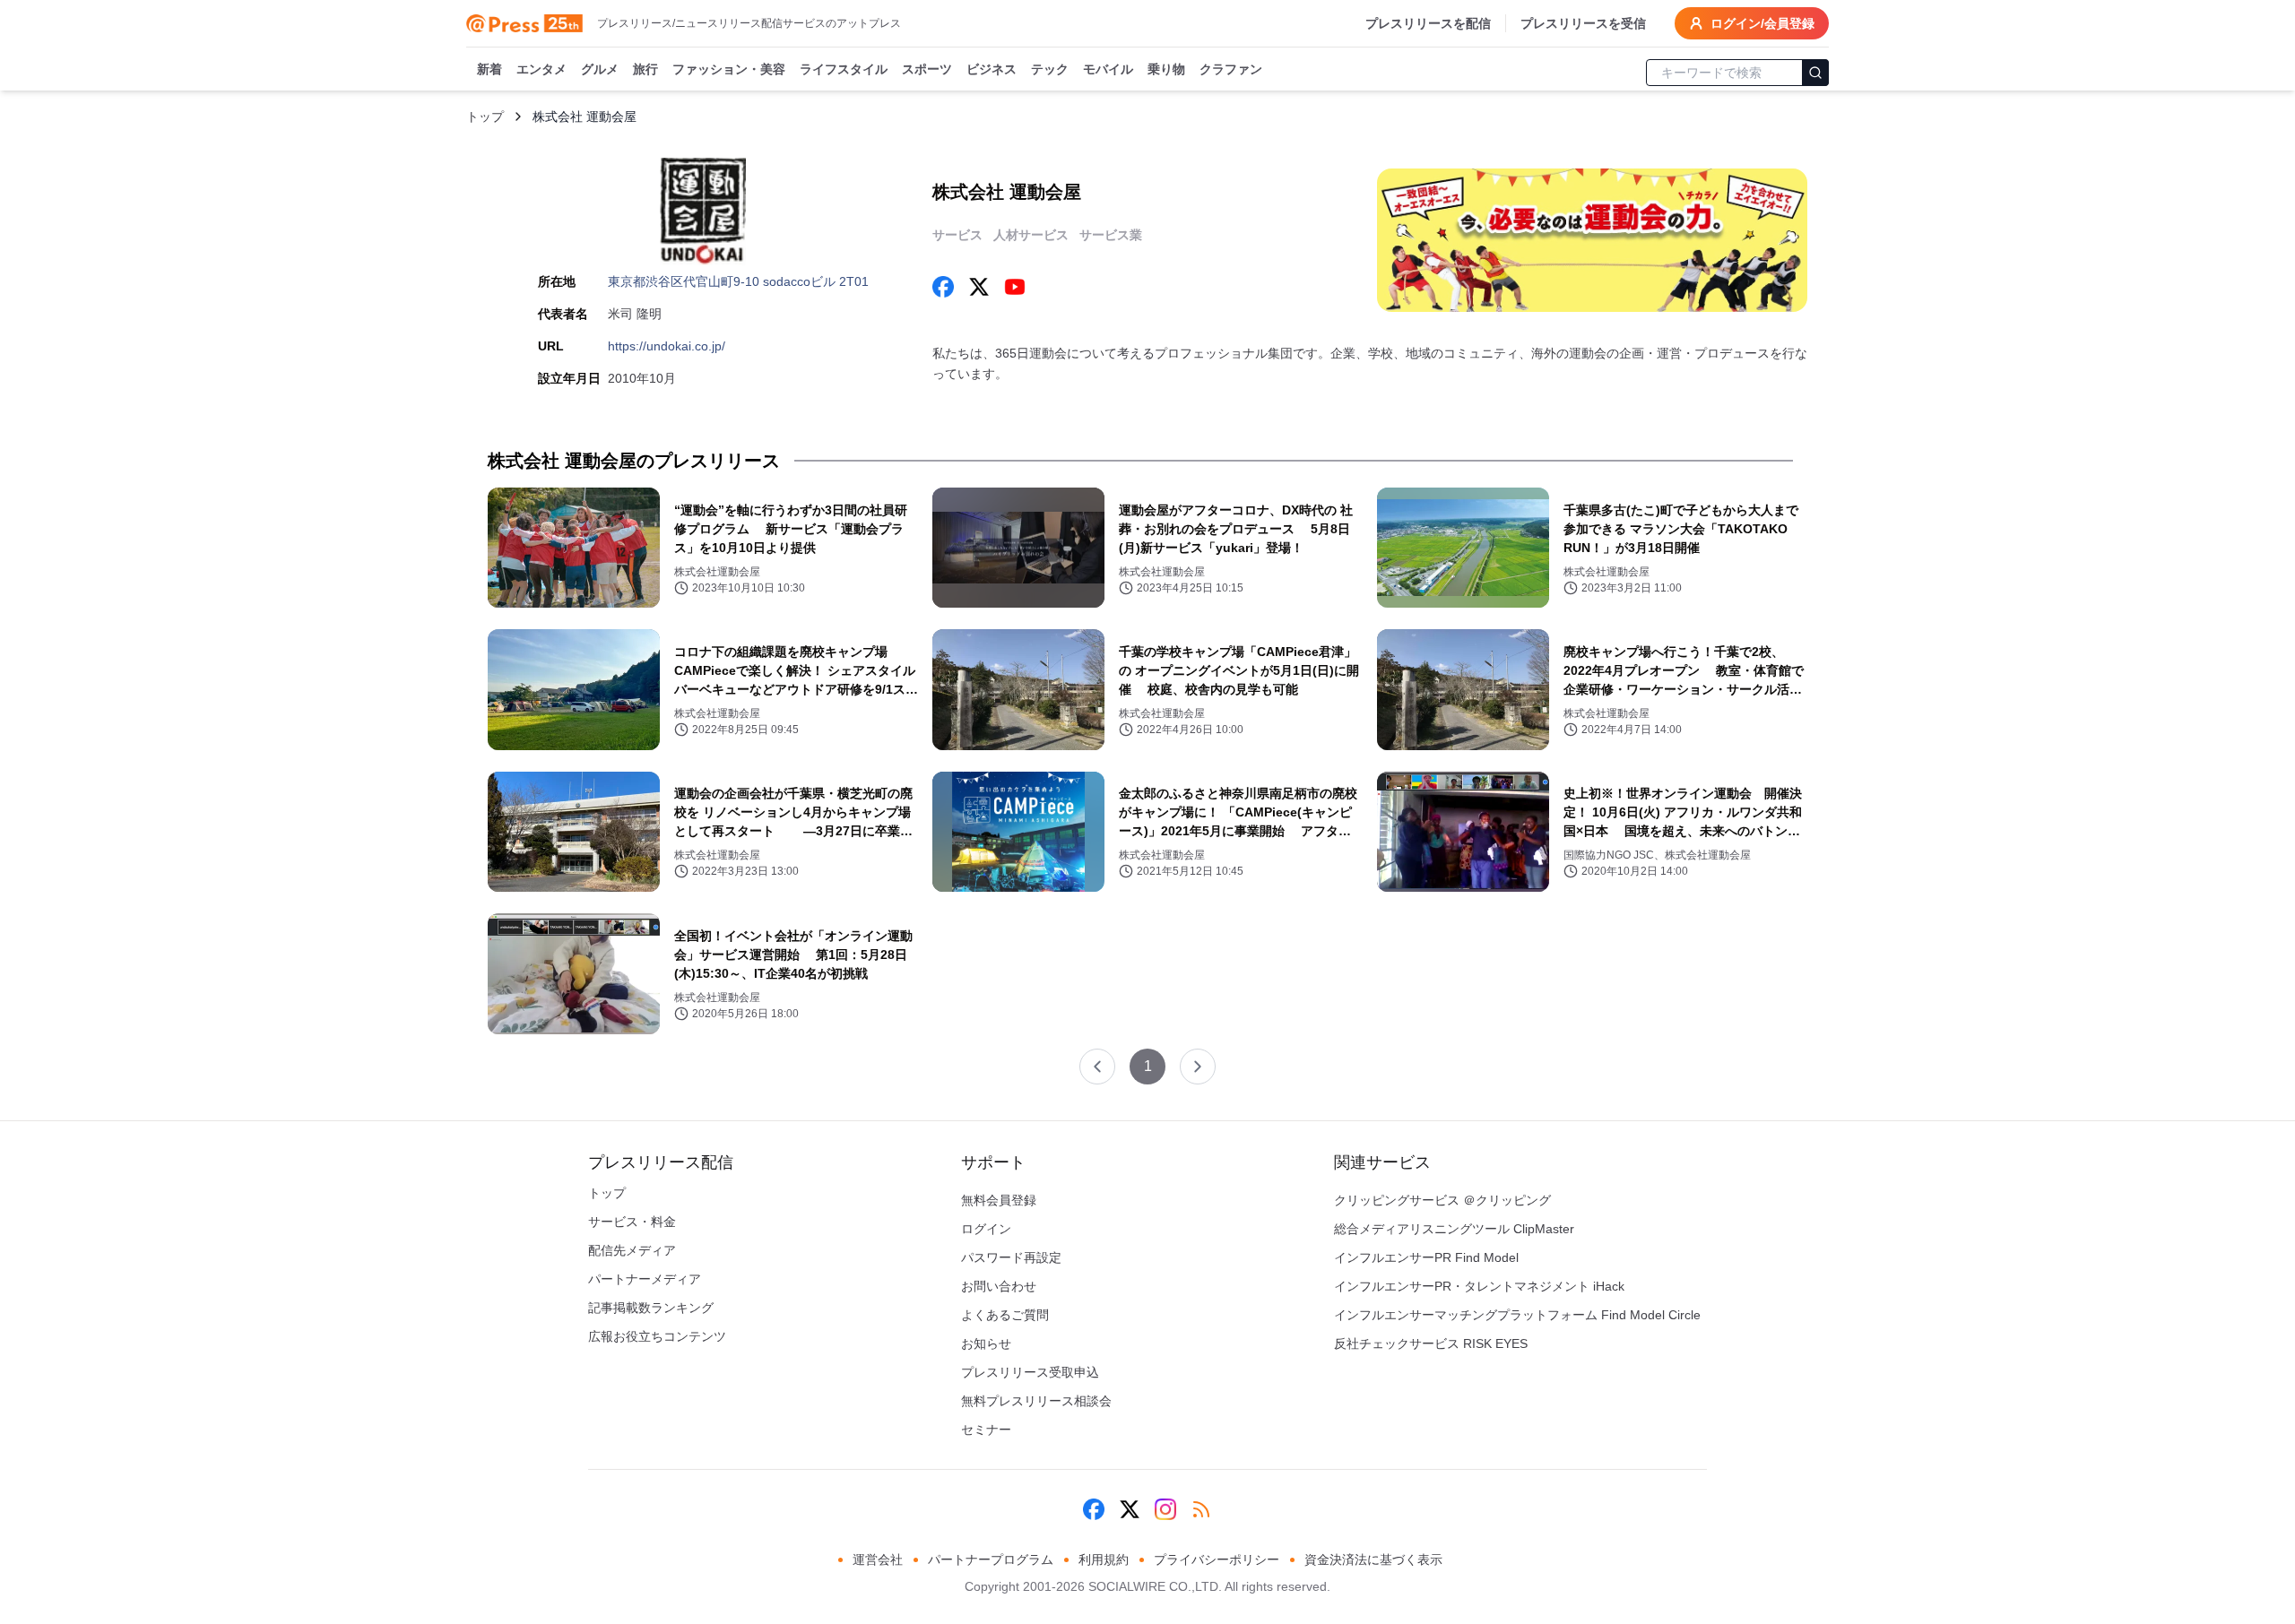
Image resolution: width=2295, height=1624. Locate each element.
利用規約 (1104, 1559)
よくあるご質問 (1005, 1315)
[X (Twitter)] (1130, 1509)
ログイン (986, 1229)
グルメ (600, 69)
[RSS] (1201, 1509)
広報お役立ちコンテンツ (657, 1336)
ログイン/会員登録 (1762, 23)
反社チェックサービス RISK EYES (1431, 1343)
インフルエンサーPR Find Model (1426, 1257)
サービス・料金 (632, 1222)
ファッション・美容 (729, 69)
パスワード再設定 (1011, 1257)
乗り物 (1166, 69)
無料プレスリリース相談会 (1036, 1401)
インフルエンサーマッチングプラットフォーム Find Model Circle (1517, 1315)
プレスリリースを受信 (1583, 23)
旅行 (645, 69)
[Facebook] (1094, 1509)
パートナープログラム (991, 1559)
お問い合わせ (999, 1286)
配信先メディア (632, 1250)
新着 (489, 69)
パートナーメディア (645, 1279)
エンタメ (541, 69)
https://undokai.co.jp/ (667, 346)
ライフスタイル (844, 69)
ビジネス (992, 69)
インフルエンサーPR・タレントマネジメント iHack (1479, 1286)
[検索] (1815, 73)
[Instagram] (1165, 1509)
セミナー (986, 1430)
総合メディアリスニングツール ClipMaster (1454, 1229)
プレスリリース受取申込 (1030, 1372)
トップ (485, 117)
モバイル (1108, 69)
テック (1050, 69)
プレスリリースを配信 (1428, 23)
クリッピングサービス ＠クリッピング (1442, 1200)
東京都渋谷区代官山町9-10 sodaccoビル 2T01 (738, 281)
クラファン (1231, 69)
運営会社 (878, 1559)
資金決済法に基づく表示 (1373, 1559)
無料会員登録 (999, 1200)
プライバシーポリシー (1217, 1559)
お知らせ (986, 1343)
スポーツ (927, 69)
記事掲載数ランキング (651, 1308)
